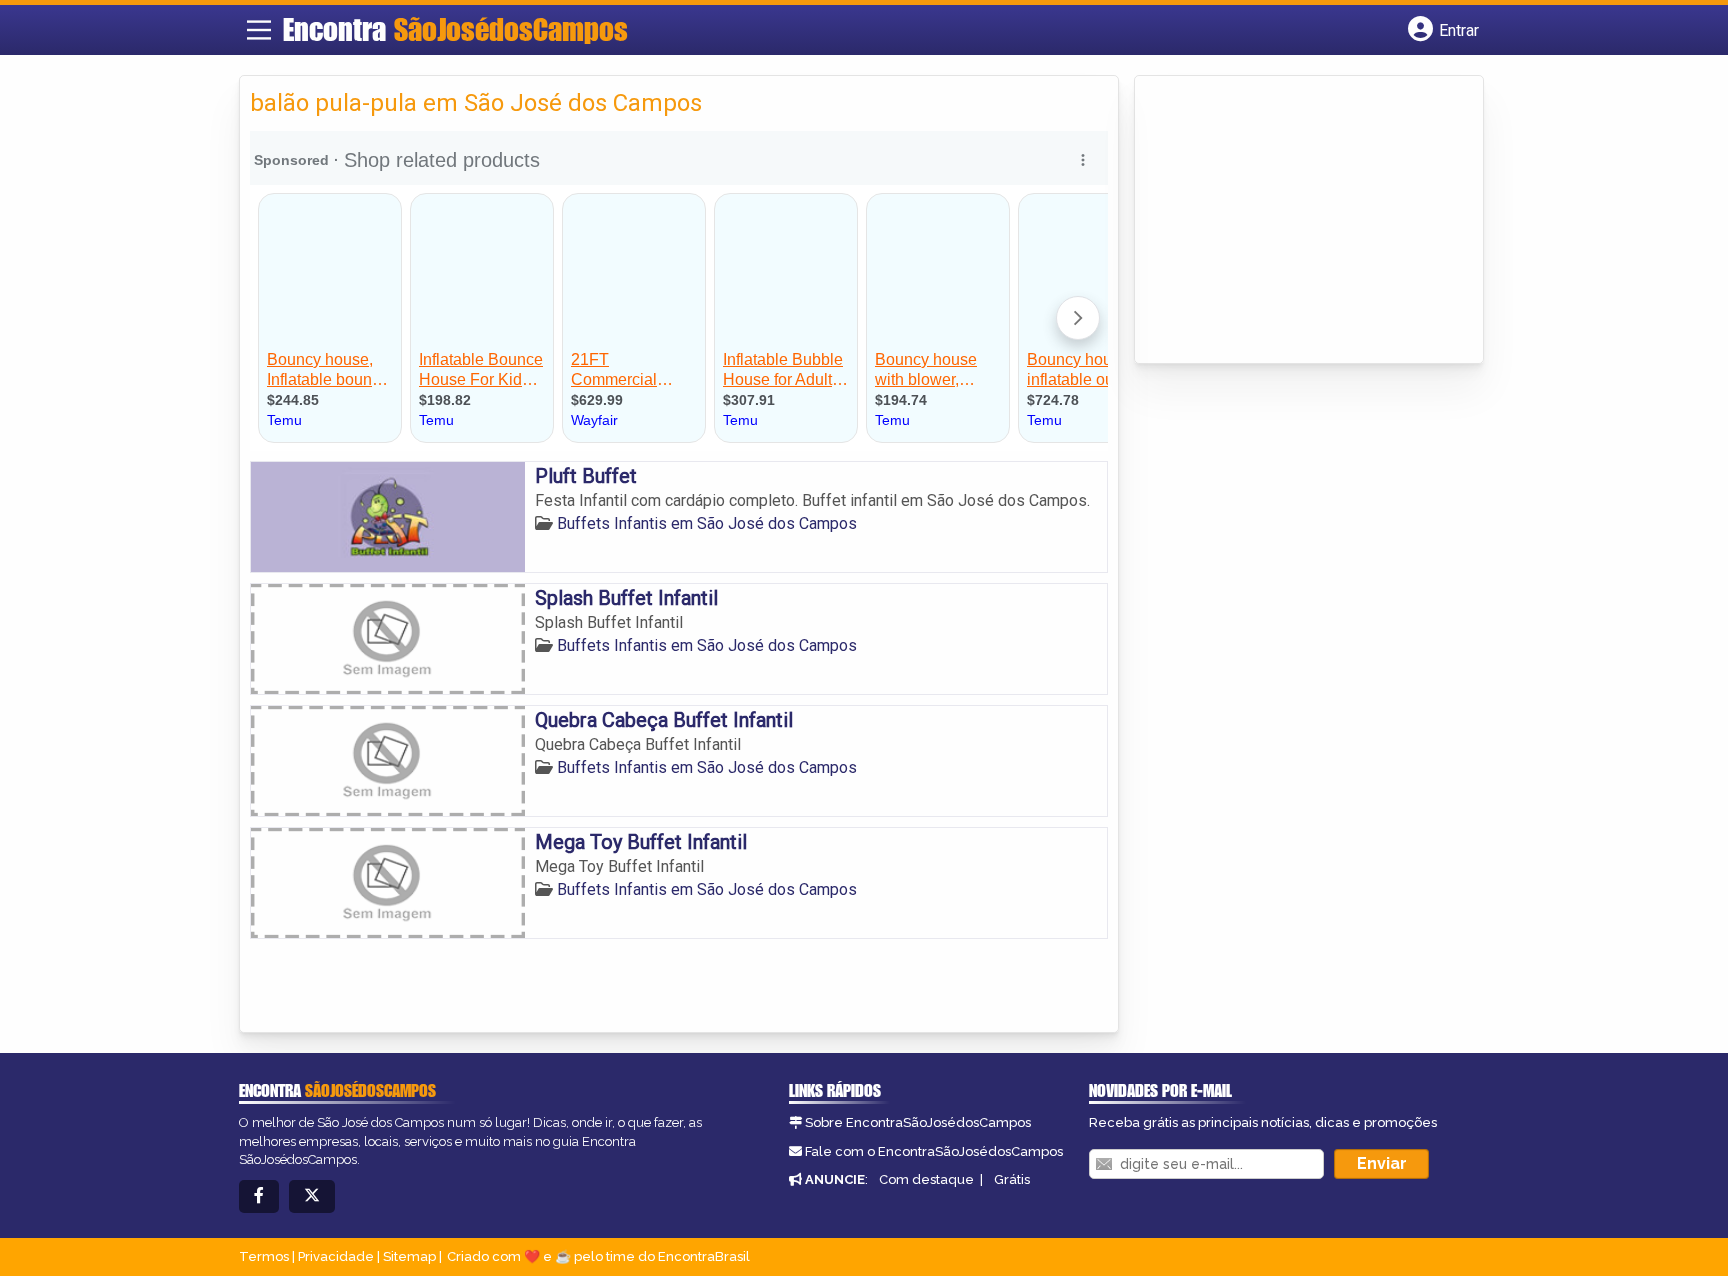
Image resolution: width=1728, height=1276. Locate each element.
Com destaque (926, 1179)
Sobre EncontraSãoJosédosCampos (918, 1122)
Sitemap (409, 1256)
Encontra (455, 29)
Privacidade (336, 1256)
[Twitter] (312, 1196)
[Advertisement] (1295, 221)
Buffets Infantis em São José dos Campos (707, 523)
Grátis (1012, 1179)
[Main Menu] (259, 30)
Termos (264, 1256)
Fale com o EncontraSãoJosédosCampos (934, 1151)
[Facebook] (259, 1196)
